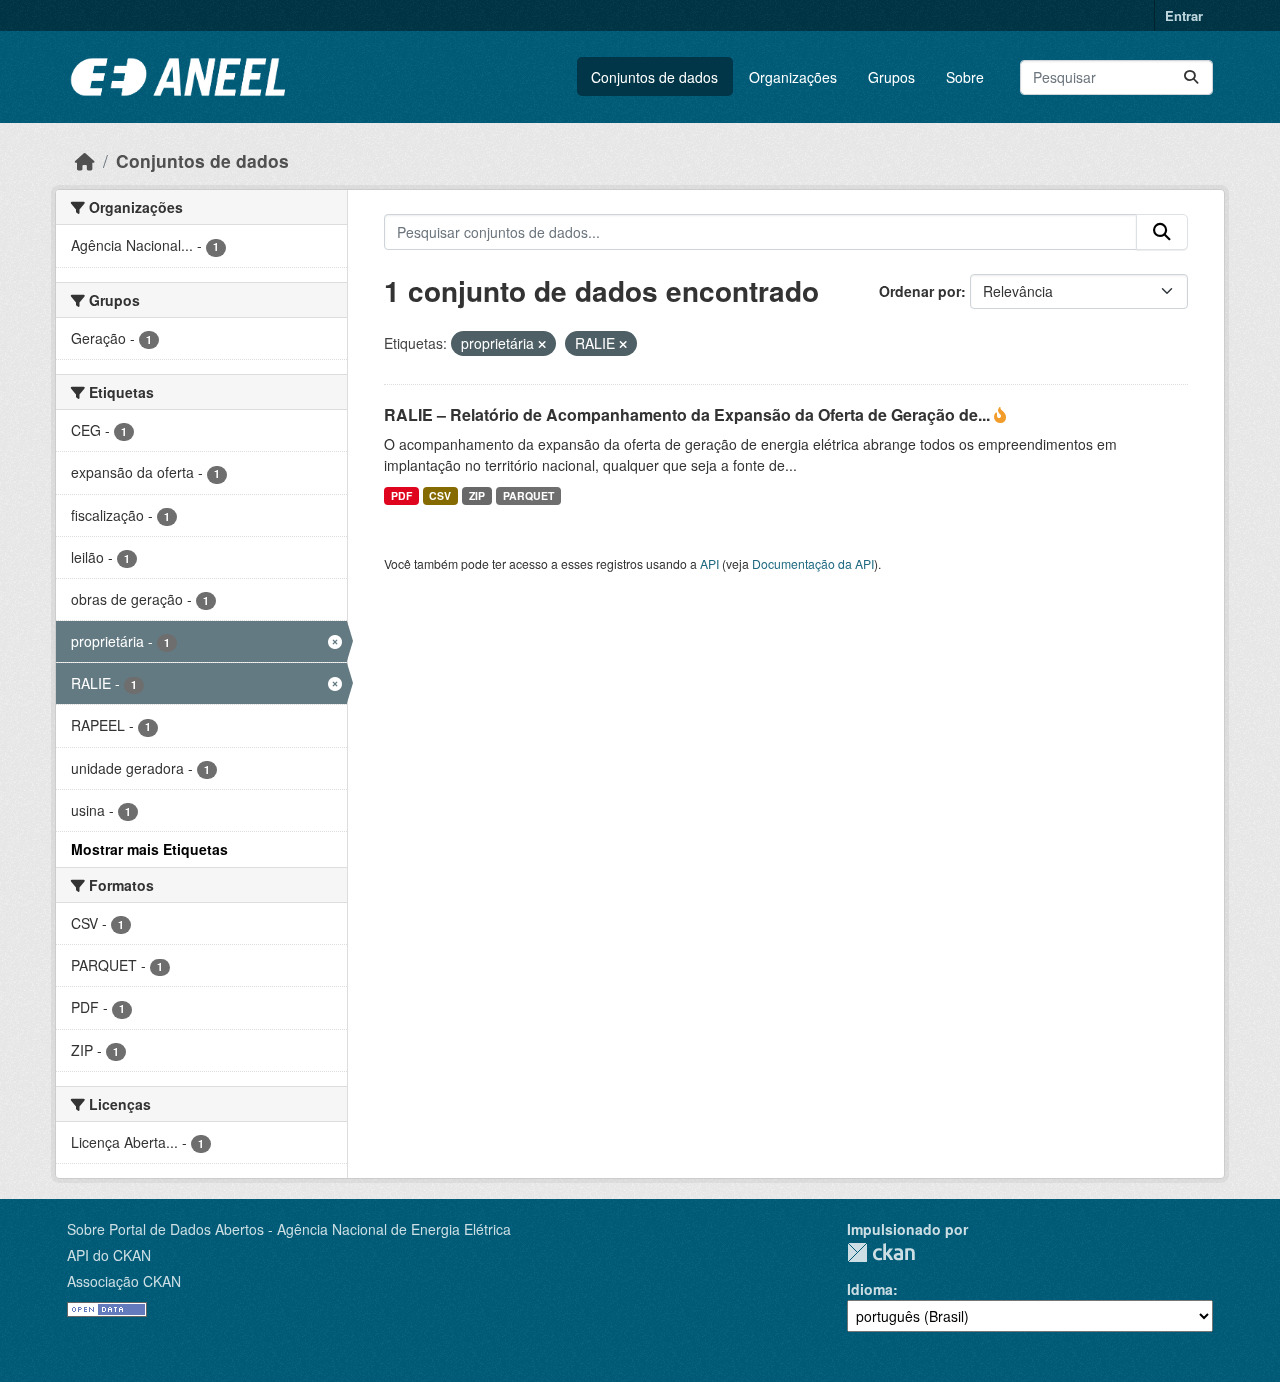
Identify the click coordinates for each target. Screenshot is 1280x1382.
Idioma (870, 1289)
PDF (401, 495)
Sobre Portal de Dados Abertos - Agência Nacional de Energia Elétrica (289, 1229)
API (709, 563)
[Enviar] (1191, 77)
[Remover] (542, 344)
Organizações (793, 77)
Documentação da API (813, 563)
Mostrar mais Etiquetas (149, 849)
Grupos (891, 77)
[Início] (85, 160)
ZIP (477, 495)
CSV (440, 495)
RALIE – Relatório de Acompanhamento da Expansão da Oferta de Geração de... (689, 414)
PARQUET (528, 495)
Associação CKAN (124, 1281)
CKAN (881, 1252)
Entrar (1184, 15)
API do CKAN (109, 1255)
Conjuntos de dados (654, 77)
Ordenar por (920, 291)
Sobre (965, 77)
